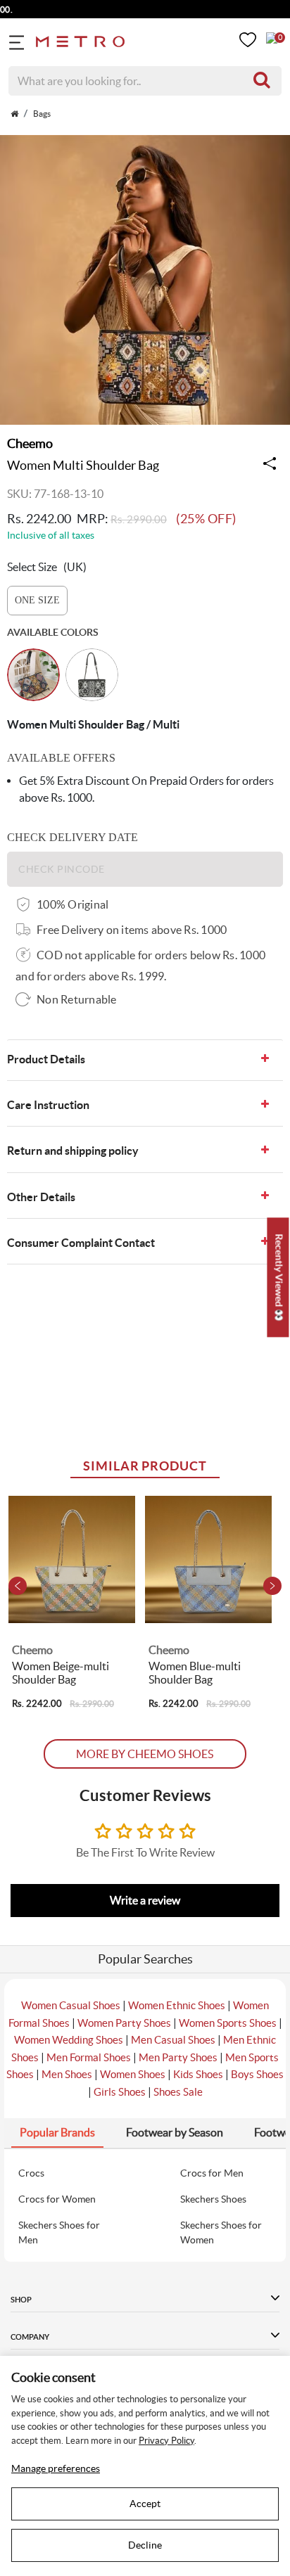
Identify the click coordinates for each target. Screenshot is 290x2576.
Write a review (145, 1900)
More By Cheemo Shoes (145, 1754)
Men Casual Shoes (173, 2040)
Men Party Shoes (178, 2057)
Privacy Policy (166, 2441)
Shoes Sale (178, 2092)
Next (272, 1586)
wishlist (248, 40)
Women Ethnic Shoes (177, 2005)
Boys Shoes (257, 2074)
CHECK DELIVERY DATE (72, 837)
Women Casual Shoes (71, 2005)
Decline (145, 2545)
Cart (272, 38)
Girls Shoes (120, 2092)
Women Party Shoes (124, 2023)
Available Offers (61, 758)
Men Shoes (67, 2074)
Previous (18, 1586)
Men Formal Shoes (89, 2057)
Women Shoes (133, 2074)
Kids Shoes (198, 2074)
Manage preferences (56, 2468)
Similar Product (145, 1466)
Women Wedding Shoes (69, 2040)
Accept (145, 2504)
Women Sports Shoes (228, 2023)
